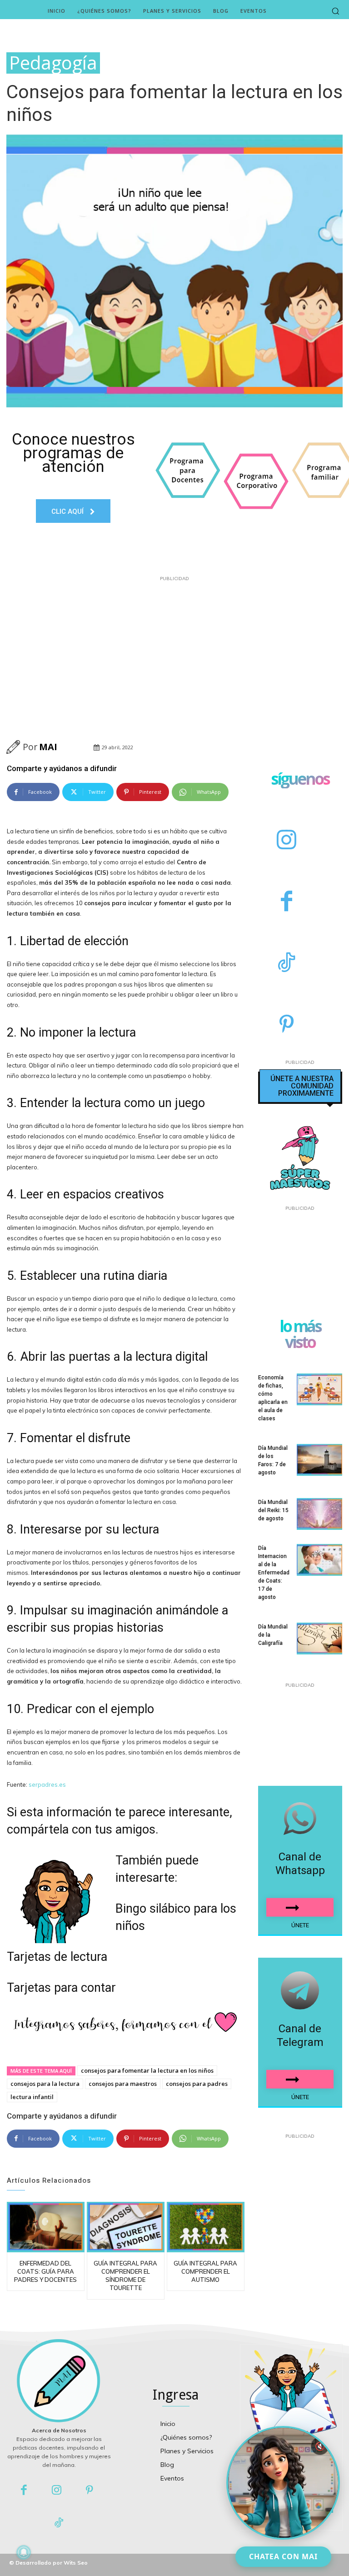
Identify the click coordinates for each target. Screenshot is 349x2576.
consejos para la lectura (45, 2084)
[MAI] (15, 747)
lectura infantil (32, 2097)
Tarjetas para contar (61, 1988)
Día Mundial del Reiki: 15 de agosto (273, 1510)
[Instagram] (287, 841)
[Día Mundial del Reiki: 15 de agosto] (319, 1514)
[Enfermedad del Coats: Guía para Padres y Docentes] (46, 2227)
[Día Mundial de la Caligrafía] (319, 1639)
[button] (335, 11)
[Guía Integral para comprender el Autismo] (206, 2227)
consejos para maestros (123, 2084)
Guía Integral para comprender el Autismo (205, 2271)
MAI (48, 747)
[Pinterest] (287, 1025)
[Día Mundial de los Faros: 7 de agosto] (319, 1460)
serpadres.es (47, 1784)
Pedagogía (53, 63)
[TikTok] (287, 964)
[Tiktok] (59, 2523)
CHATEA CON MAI (283, 2556)
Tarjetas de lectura (57, 1957)
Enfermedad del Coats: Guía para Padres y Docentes (45, 2271)
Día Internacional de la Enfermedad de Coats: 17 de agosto (274, 1573)
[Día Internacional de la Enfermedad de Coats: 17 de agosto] (319, 1560)
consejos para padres (197, 2084)
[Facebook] (287, 902)
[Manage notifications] (24, 2552)
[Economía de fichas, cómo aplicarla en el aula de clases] (319, 1389)
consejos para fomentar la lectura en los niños (147, 2070)
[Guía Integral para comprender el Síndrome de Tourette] (126, 2227)
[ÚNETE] (300, 1907)
